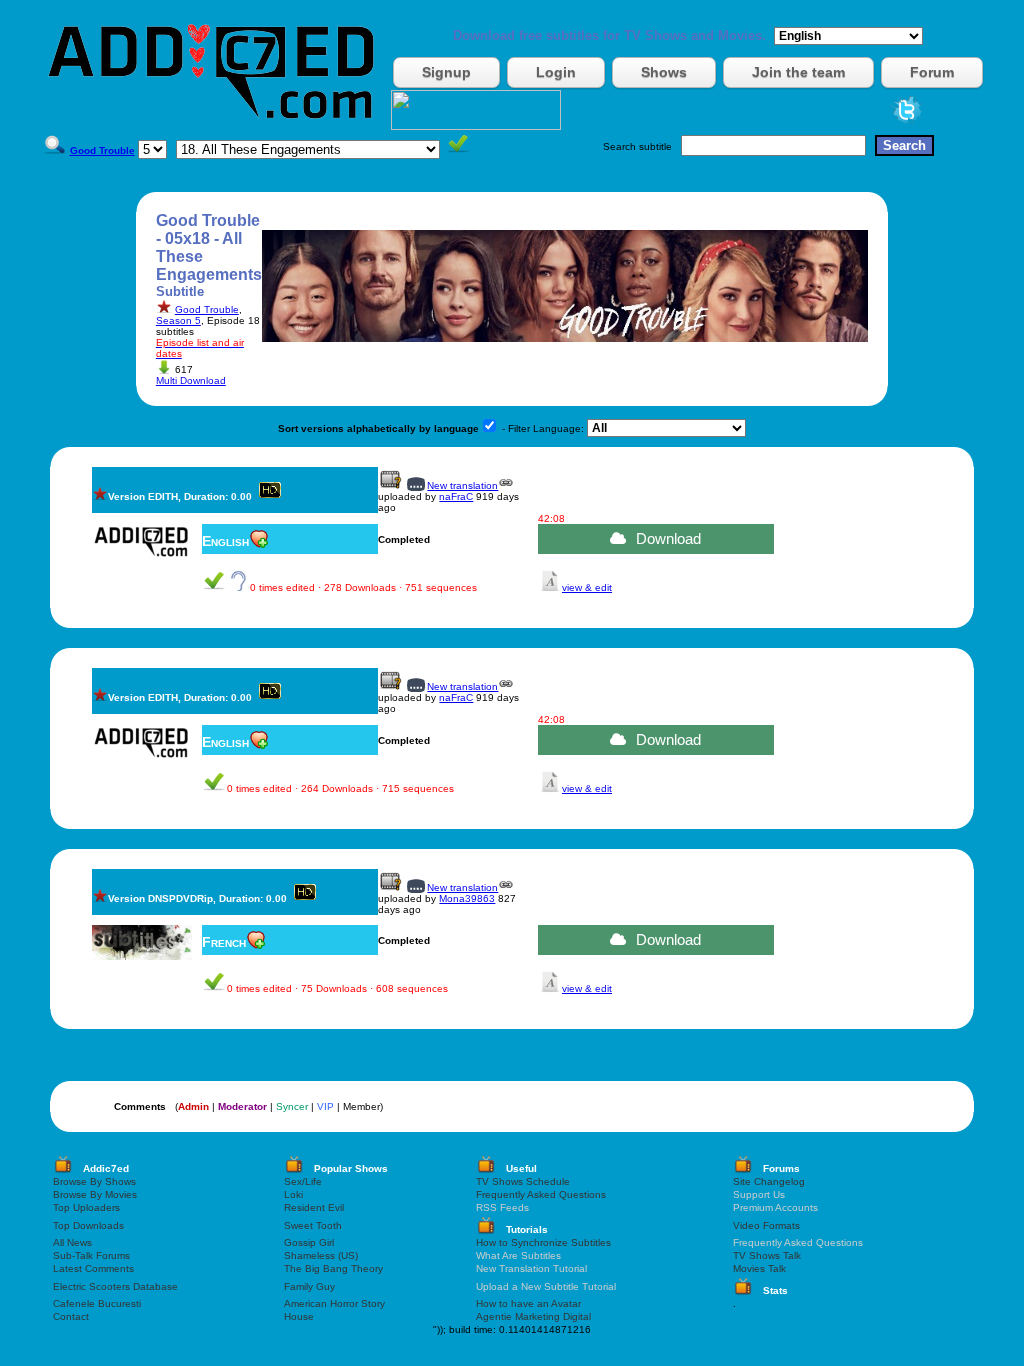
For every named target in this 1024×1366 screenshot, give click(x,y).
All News (72, 1242)
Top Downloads (88, 1225)
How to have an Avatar (528, 1303)
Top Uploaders (86, 1207)
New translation (462, 485)
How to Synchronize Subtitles (543, 1242)
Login (556, 72)
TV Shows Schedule (523, 1181)
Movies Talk (759, 1268)
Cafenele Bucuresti (97, 1303)
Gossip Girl (309, 1242)
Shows (664, 72)
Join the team (798, 72)
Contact (71, 1316)
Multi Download (191, 380)
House (299, 1316)
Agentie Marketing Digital (533, 1316)
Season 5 (178, 320)
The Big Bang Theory (333, 1268)
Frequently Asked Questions (541, 1194)
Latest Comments (93, 1268)
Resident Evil (314, 1207)
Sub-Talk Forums (91, 1255)
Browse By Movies (95, 1194)
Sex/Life (303, 1181)
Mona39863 (467, 898)
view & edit (587, 587)
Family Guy (309, 1286)
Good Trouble (207, 309)
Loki (293, 1194)
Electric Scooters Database (115, 1286)
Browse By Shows (94, 1181)
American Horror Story (334, 1303)
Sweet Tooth (313, 1225)
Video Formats (766, 1225)
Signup (446, 72)
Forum (932, 72)
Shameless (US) (321, 1255)
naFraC (456, 496)
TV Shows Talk (767, 1255)
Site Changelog (769, 1181)
